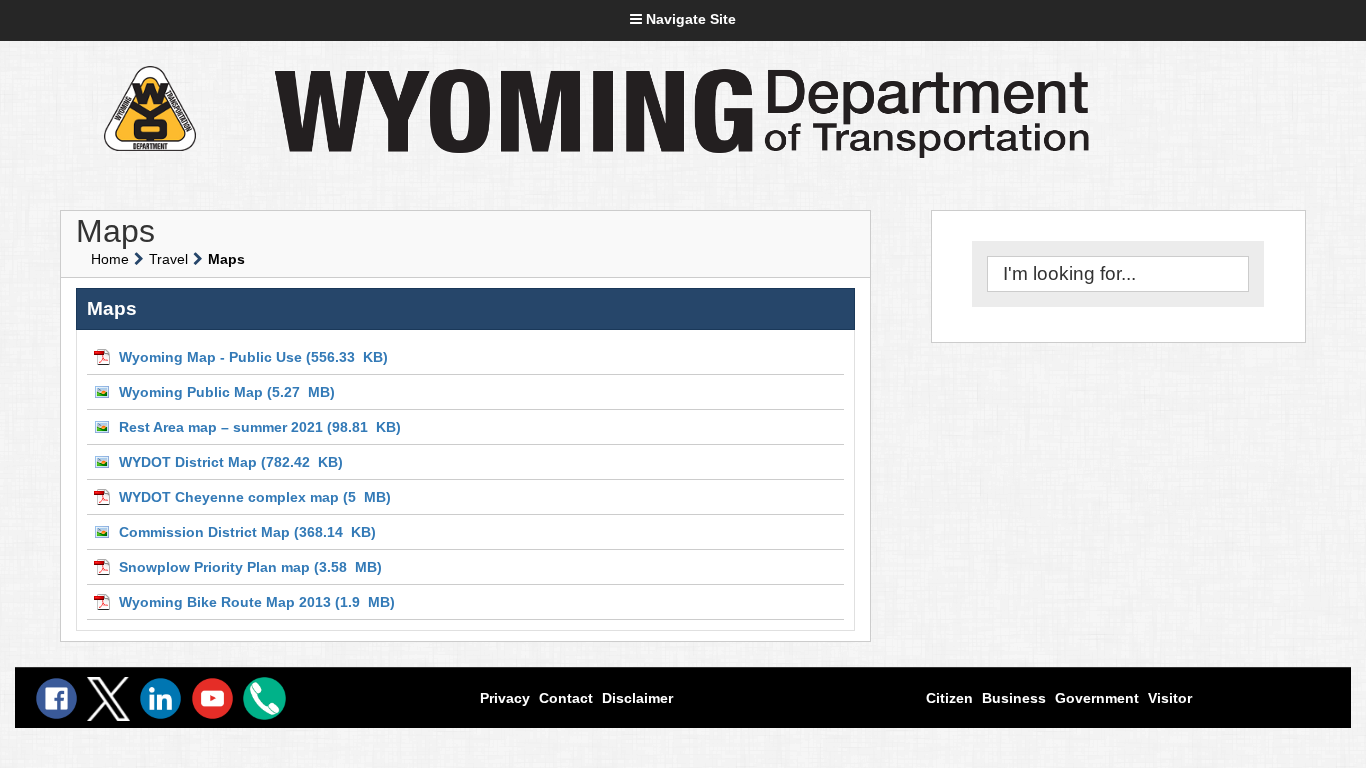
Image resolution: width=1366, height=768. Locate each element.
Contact (566, 698)
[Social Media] (108, 699)
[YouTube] (212, 698)
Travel (168, 259)
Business (1014, 698)
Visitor (1170, 698)
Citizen (949, 698)
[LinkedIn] (160, 698)
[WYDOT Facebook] (56, 698)
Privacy (505, 698)
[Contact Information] (264, 698)
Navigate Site (689, 19)
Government (1097, 698)
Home (110, 259)
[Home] (149, 108)
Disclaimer (637, 698)
